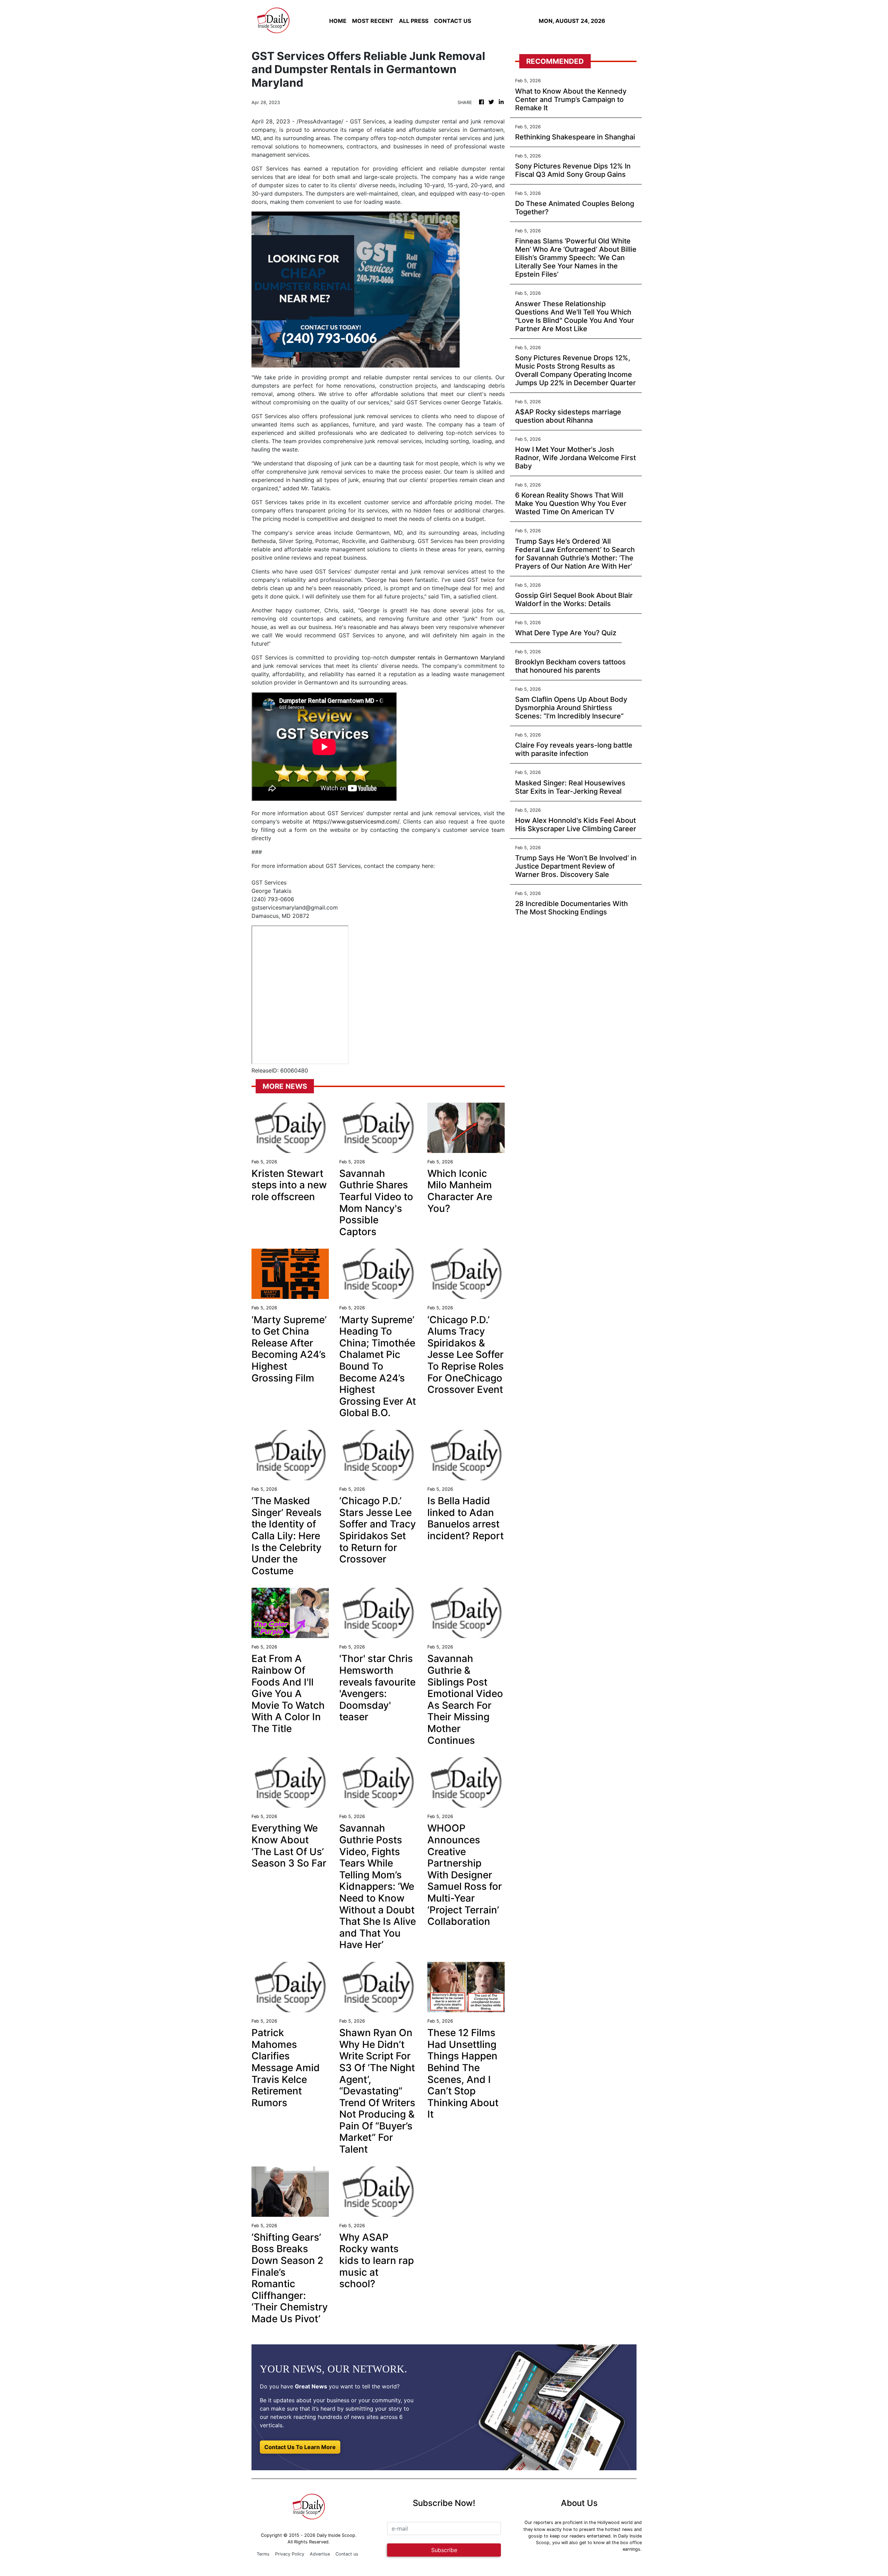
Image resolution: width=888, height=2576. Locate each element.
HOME (338, 21)
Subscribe (444, 2550)
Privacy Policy (290, 2554)
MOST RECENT (373, 21)
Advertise (320, 2554)
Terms (263, 2554)
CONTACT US (452, 21)
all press (414, 21)
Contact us (347, 2554)
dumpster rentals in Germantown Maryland (447, 657)
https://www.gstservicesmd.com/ (356, 821)
